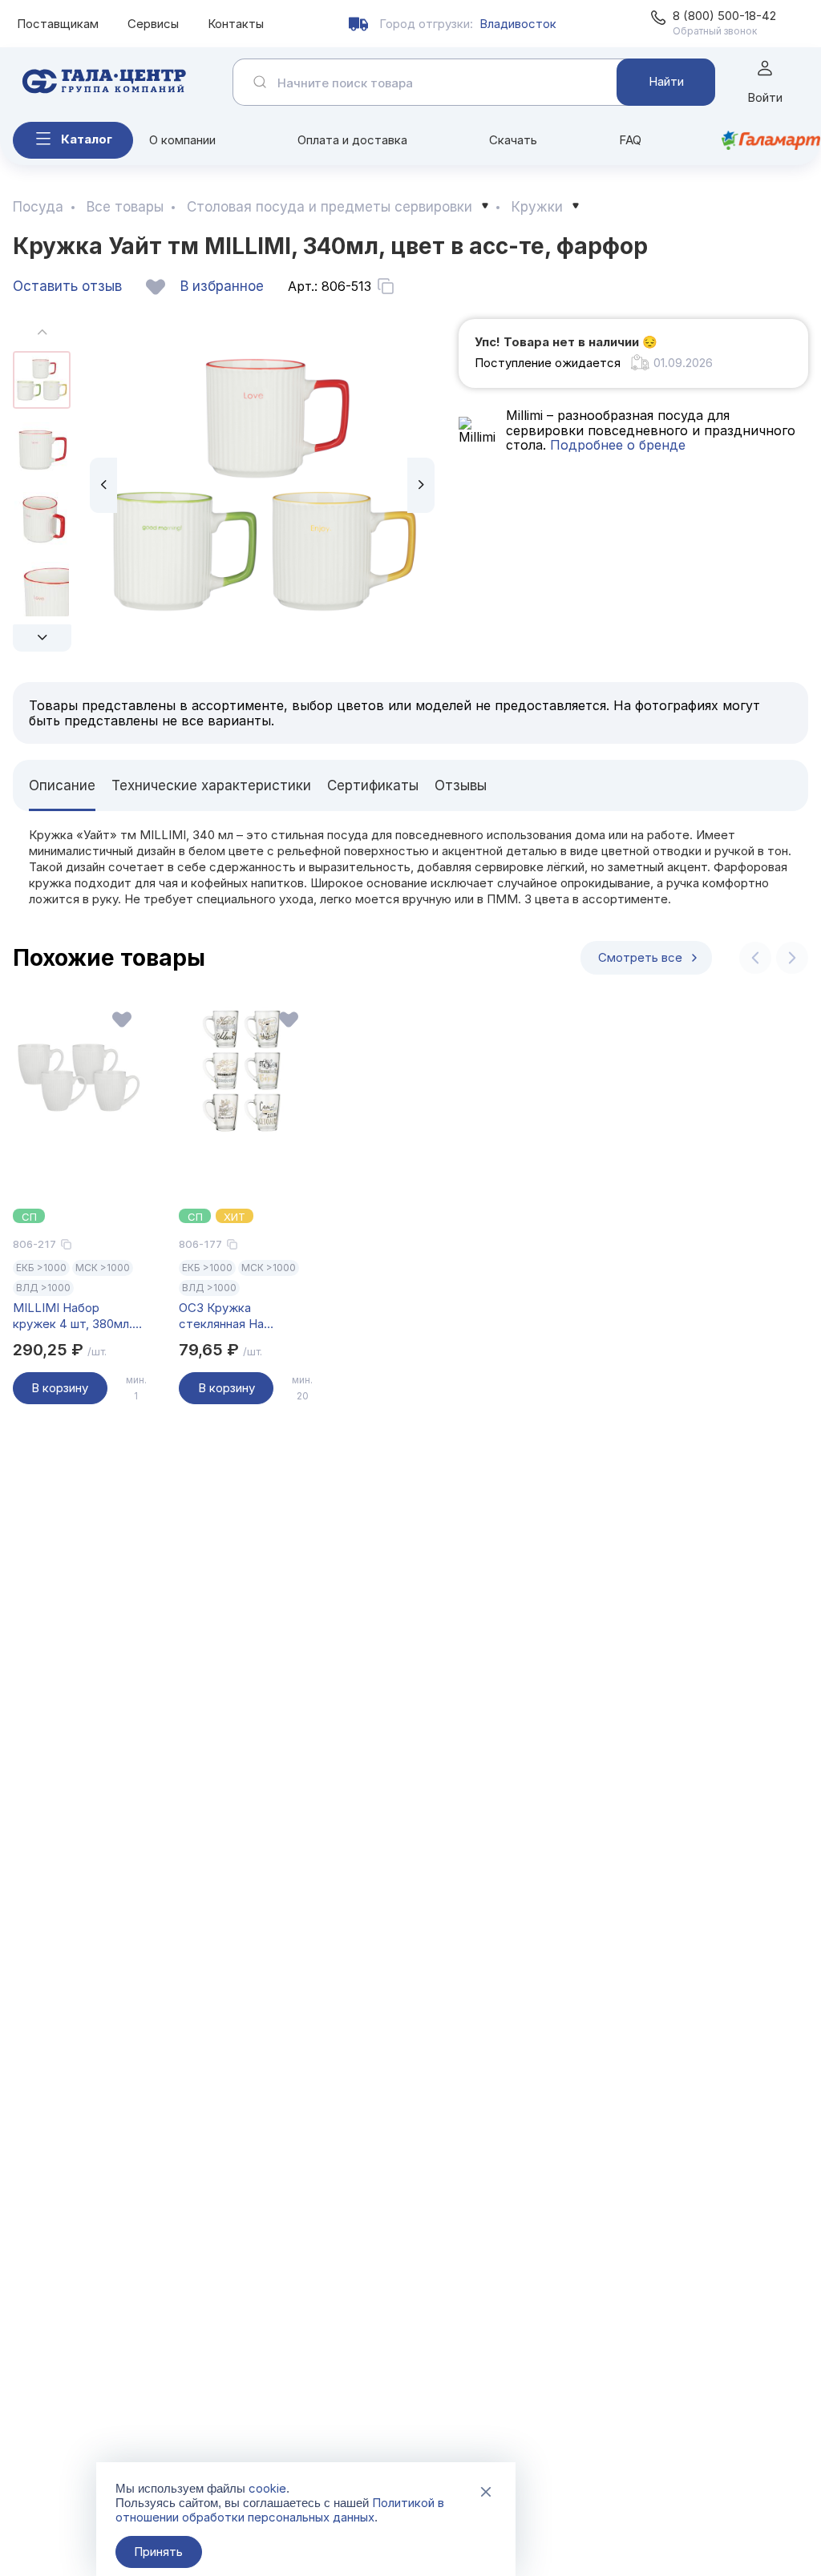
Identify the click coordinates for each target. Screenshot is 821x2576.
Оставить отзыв (67, 286)
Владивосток (518, 24)
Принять (158, 2552)
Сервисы (153, 24)
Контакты (236, 24)
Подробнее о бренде (616, 445)
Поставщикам (58, 24)
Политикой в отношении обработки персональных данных (280, 2510)
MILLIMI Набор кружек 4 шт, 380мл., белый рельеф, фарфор (74, 1316)
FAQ (630, 140)
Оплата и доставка (352, 140)
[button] (42, 638)
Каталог (87, 139)
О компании (182, 140)
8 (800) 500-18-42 (724, 16)
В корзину (60, 1388)
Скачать (513, 140)
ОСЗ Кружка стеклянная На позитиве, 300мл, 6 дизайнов (234, 1316)
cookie (267, 2488)
